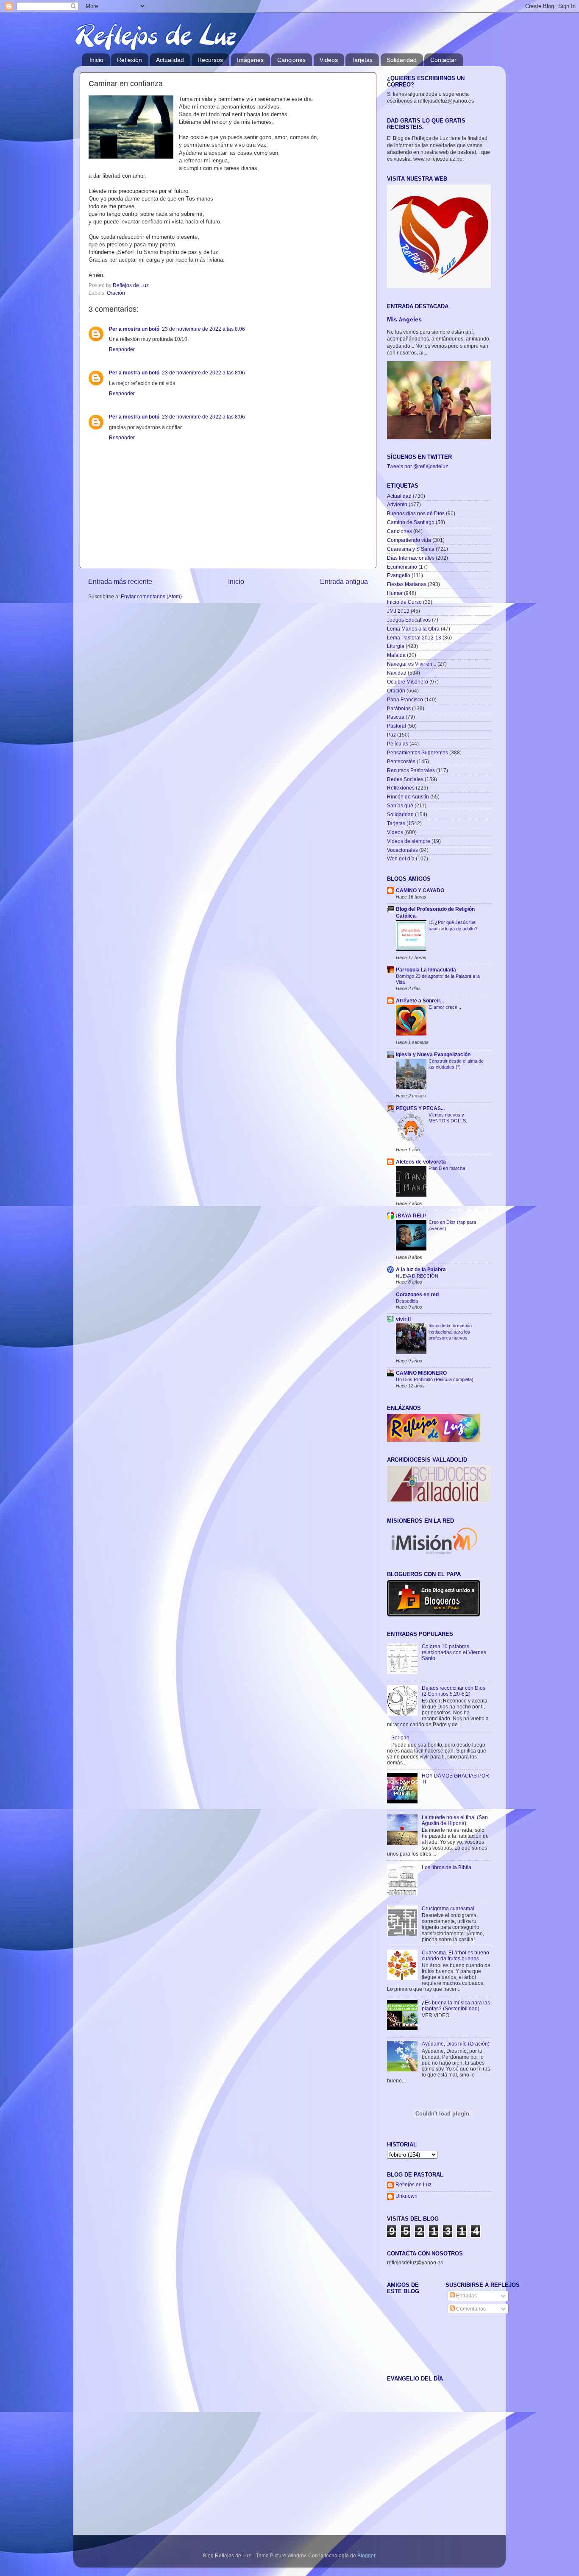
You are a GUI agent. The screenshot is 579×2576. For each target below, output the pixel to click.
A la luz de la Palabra (421, 1269)
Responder (122, 349)
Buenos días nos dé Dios (416, 513)
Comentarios (470, 2309)
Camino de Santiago (411, 522)
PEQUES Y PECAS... (420, 1108)
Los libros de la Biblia (447, 1867)
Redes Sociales (405, 779)
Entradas (466, 2296)
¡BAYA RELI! (411, 1215)
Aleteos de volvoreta (421, 1162)
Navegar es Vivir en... (412, 664)
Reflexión (129, 60)
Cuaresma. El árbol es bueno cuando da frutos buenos (455, 1955)
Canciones (291, 60)
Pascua (396, 717)
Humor (395, 593)
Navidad (397, 673)
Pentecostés (401, 761)
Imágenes (250, 60)
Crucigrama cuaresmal (448, 1908)
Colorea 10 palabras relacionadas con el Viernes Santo (454, 1652)
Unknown (406, 2196)
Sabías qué (400, 805)
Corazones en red (417, 1294)
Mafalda (396, 655)
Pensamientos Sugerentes (418, 752)
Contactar (443, 60)
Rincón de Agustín (408, 797)
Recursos (210, 60)
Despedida (407, 1301)
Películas (398, 744)
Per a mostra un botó (134, 329)
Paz (391, 735)
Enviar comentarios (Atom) (151, 596)
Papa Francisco (405, 699)
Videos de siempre (409, 841)
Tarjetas (362, 60)
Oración (116, 293)
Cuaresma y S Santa (411, 549)
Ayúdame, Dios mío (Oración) (456, 2044)
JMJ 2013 (398, 611)
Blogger (366, 2555)
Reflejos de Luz (413, 2184)
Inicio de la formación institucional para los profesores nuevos (450, 1332)
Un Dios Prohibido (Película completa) (435, 1379)
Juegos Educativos (409, 620)
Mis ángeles (404, 320)
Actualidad (170, 60)
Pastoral (397, 726)
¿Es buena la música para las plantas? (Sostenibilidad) (456, 2005)
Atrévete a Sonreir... (420, 1001)
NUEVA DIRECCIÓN (417, 1276)
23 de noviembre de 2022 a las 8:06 (203, 329)
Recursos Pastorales (411, 770)
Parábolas (399, 708)
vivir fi (403, 1319)
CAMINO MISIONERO (421, 1373)
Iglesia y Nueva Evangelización (433, 1054)
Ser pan (400, 1737)
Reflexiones (401, 788)
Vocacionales (402, 850)
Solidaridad (402, 60)
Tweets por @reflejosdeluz (418, 466)
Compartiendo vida (409, 540)
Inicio (96, 60)
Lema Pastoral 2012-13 (414, 638)
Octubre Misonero (408, 682)
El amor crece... (445, 1007)
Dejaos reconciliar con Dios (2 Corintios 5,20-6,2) (454, 1691)
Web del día (401, 858)
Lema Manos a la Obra (413, 629)
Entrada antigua (344, 581)
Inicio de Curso (404, 602)
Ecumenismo (402, 567)
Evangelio (399, 575)
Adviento (397, 504)
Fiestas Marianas (407, 584)
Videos (329, 60)
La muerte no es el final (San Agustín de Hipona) (455, 1820)
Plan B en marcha (447, 1168)
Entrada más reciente (120, 581)
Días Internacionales (411, 558)
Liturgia (396, 646)
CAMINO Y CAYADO (420, 890)
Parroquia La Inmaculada (426, 970)
